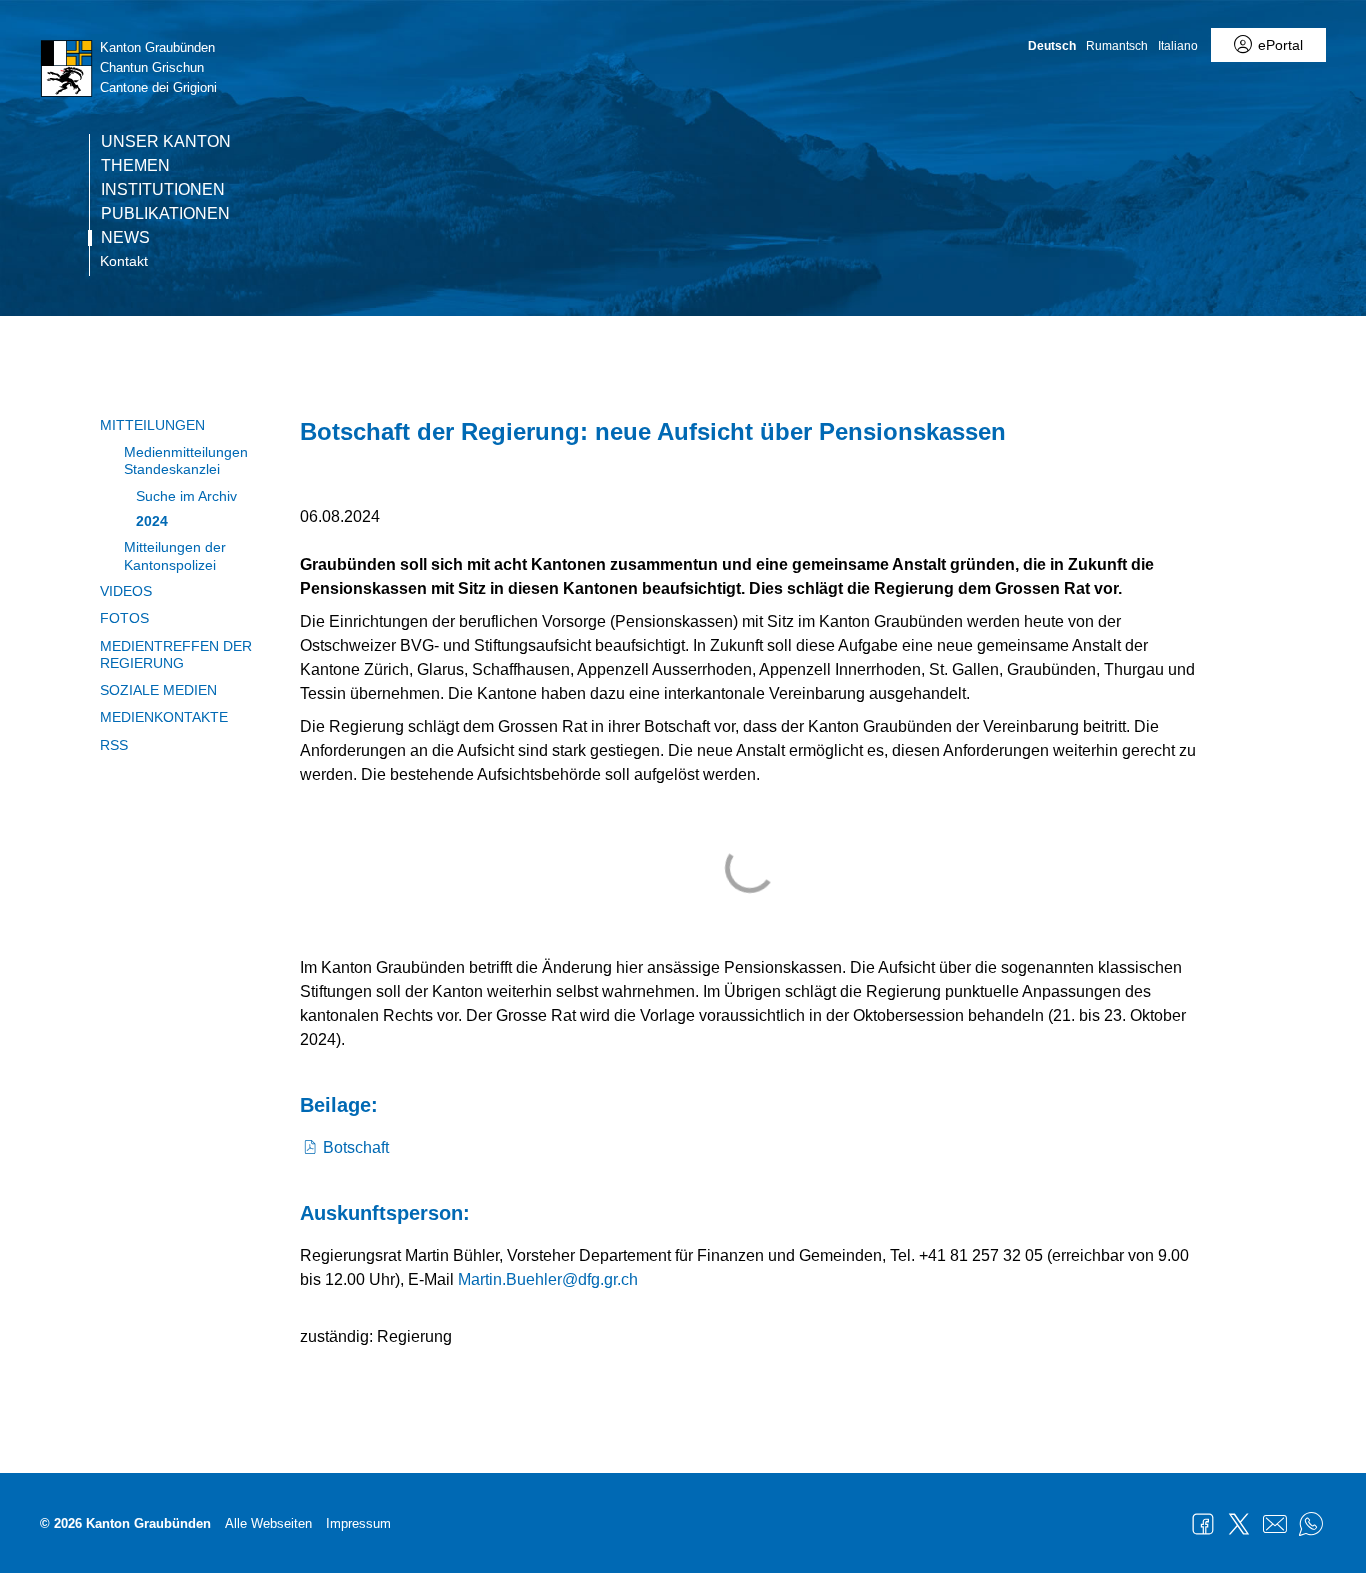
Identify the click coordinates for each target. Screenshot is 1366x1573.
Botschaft (356, 1147)
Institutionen (163, 190)
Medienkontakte (164, 717)
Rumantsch (1117, 46)
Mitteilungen (152, 425)
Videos (126, 591)
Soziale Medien (158, 690)
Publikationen (165, 214)
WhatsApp (1311, 1524)
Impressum (358, 1523)
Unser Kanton (166, 142)
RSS (114, 745)
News (125, 238)
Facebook (1203, 1524)
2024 (152, 521)
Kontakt (124, 261)
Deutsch (1052, 46)
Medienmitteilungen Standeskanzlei (186, 460)
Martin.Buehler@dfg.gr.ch (548, 1279)
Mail (1275, 1524)
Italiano (1178, 46)
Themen (135, 166)
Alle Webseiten (268, 1523)
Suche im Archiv (186, 496)
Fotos (124, 618)
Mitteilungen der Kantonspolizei (175, 555)
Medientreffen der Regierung (176, 654)
